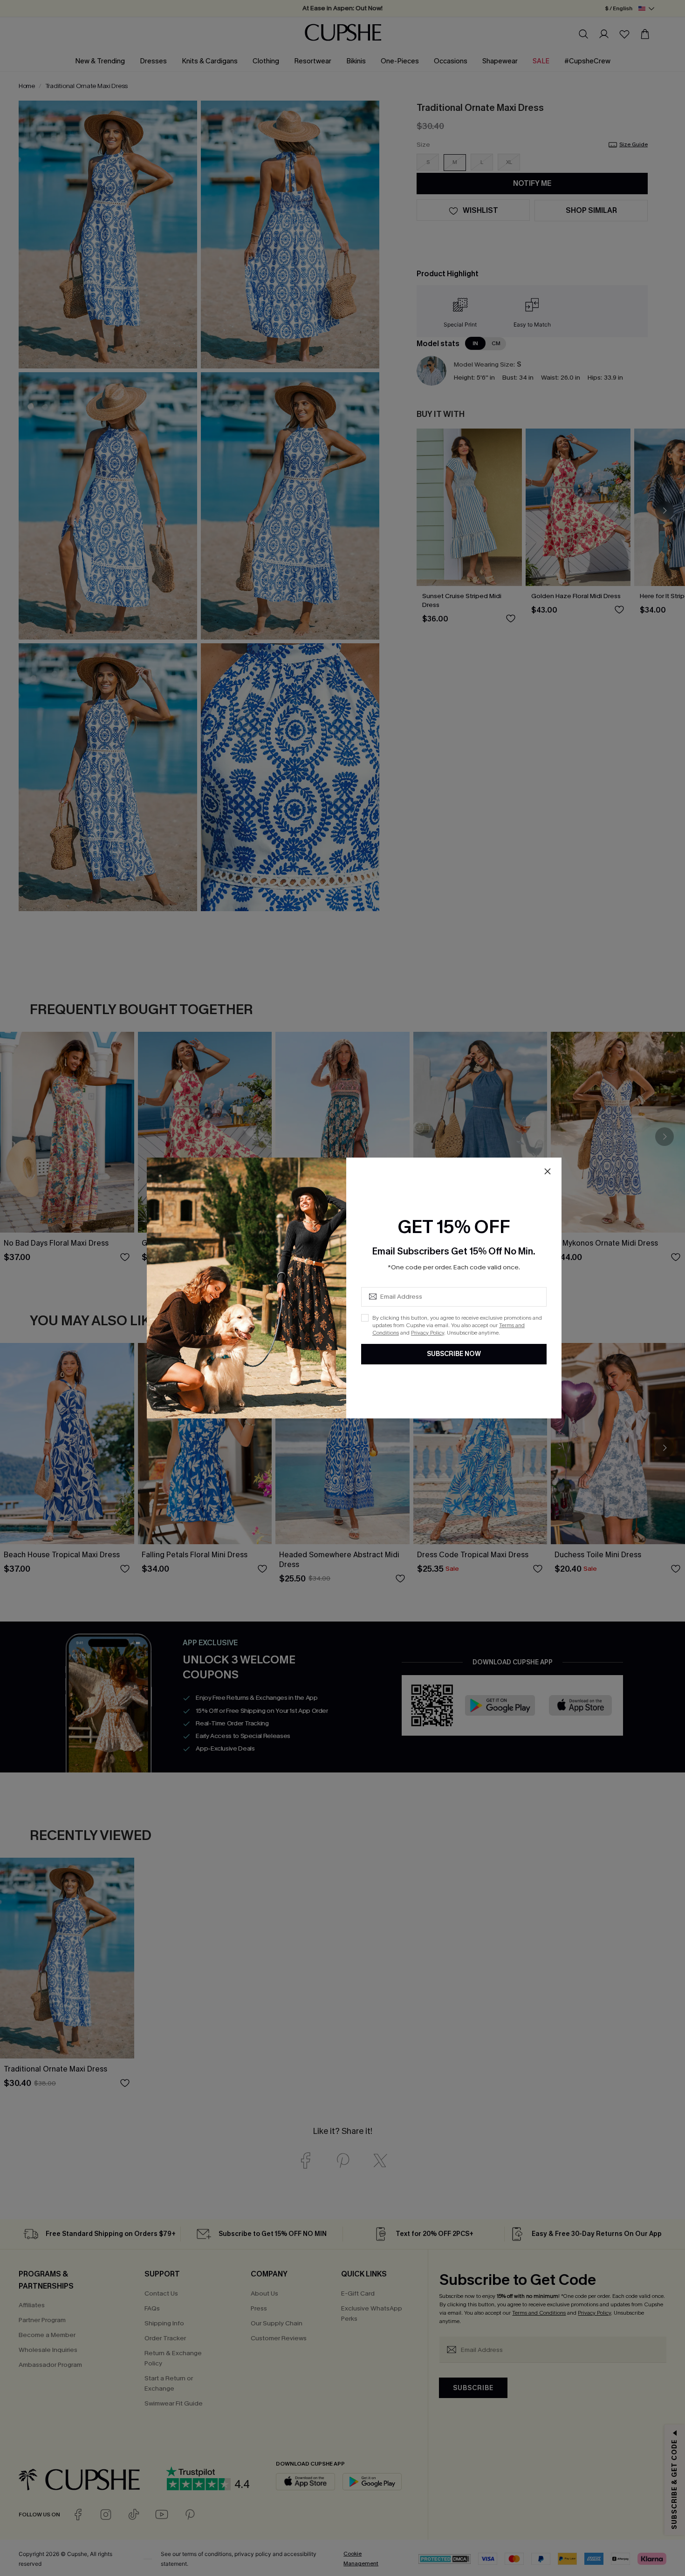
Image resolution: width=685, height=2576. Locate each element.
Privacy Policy (428, 1333)
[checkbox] (365, 1318)
